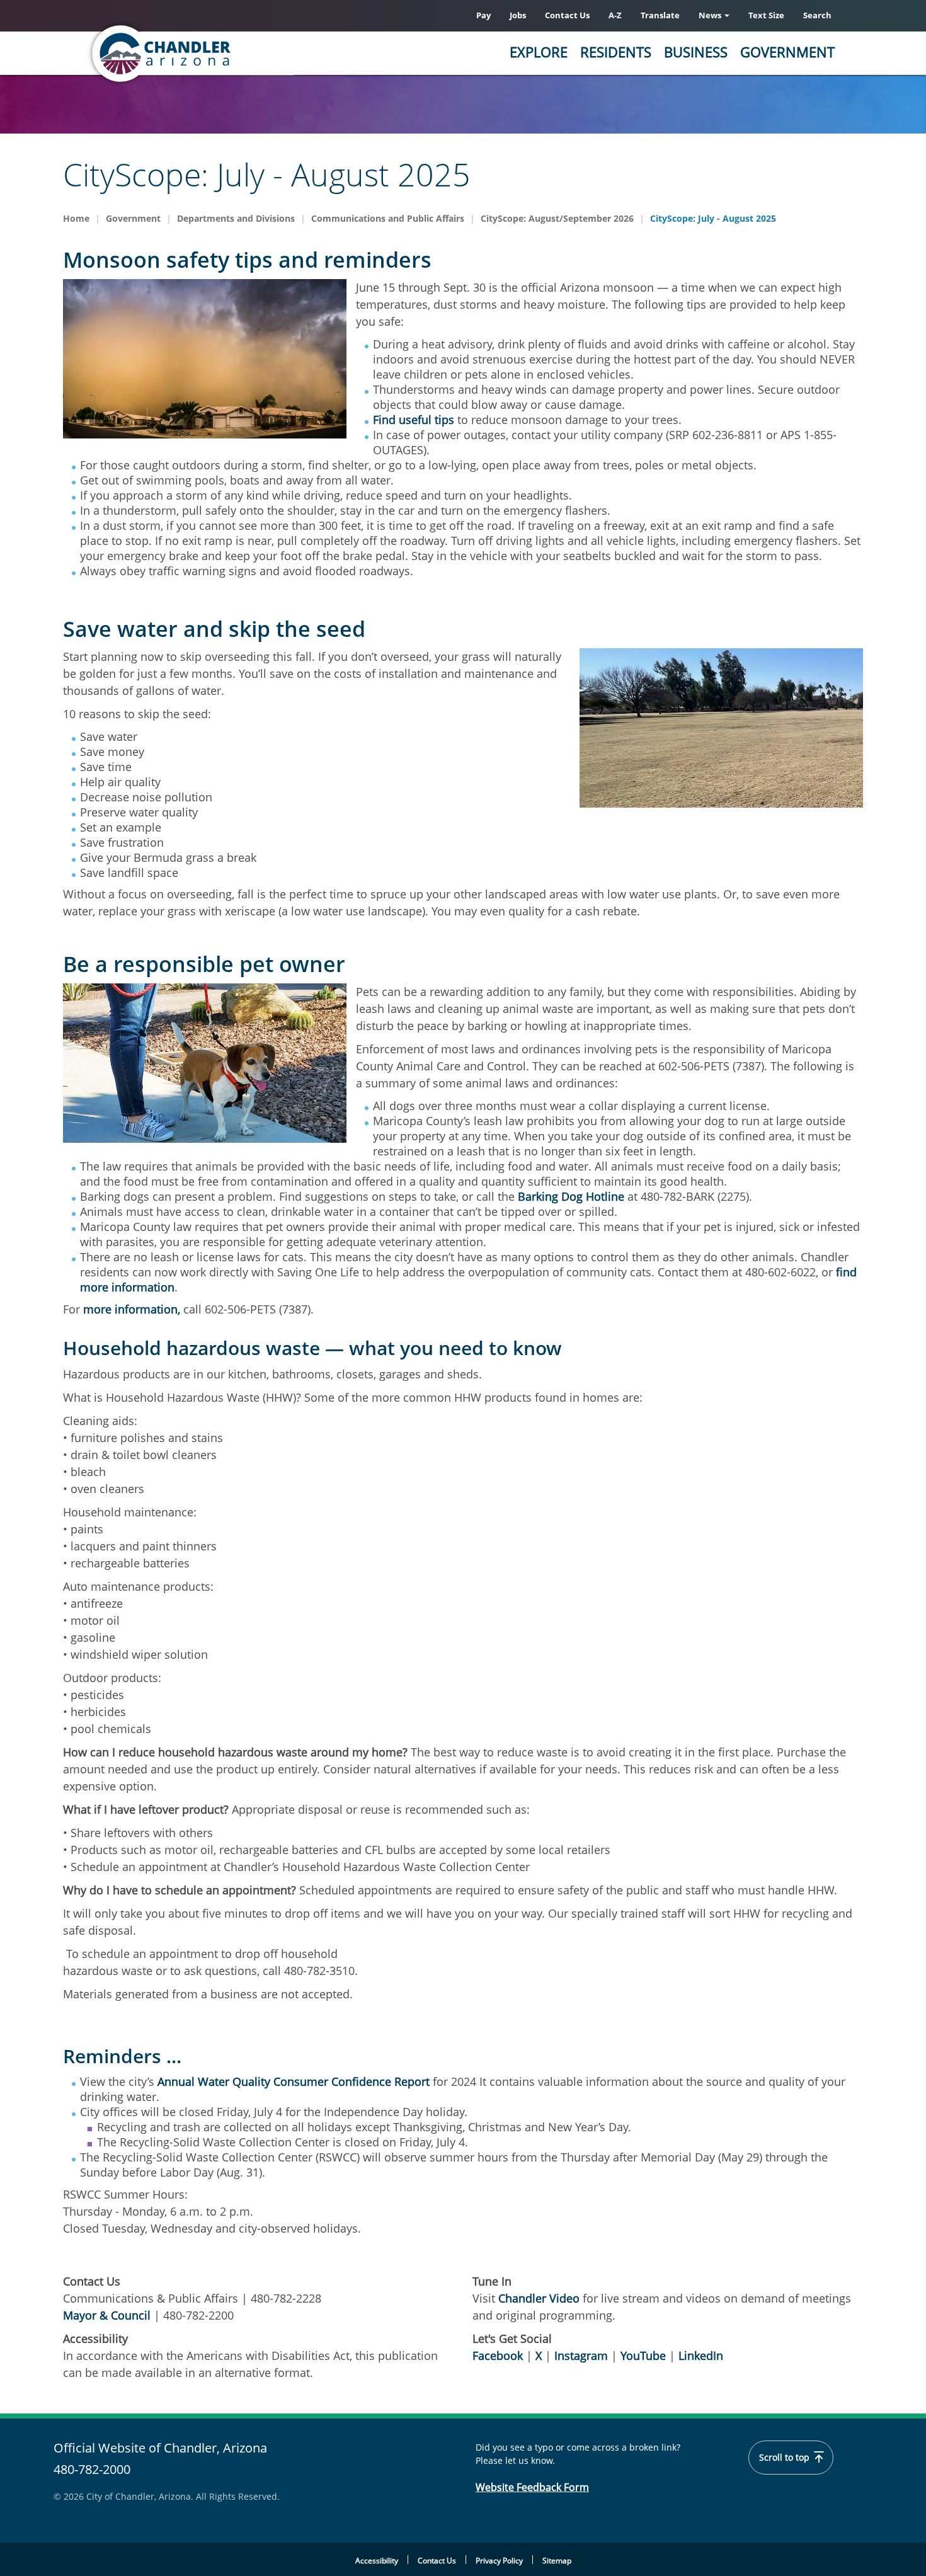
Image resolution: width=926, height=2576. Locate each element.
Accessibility (377, 2561)
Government (787, 52)
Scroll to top (786, 2458)
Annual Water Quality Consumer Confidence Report (294, 2081)
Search (817, 15)
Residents (616, 52)
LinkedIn (701, 2356)
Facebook (498, 2356)
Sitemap (557, 2561)
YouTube (643, 2356)
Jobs (518, 15)
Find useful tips (414, 420)
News (711, 15)
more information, (132, 1309)
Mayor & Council (108, 2315)
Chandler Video (539, 2298)
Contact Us (567, 15)
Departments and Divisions (236, 218)
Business (696, 52)
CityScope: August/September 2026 (557, 218)
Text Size (766, 15)
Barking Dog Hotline (571, 1196)
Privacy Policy (499, 2561)
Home (76, 218)
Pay (483, 15)
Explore (539, 52)
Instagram (581, 2356)
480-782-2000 (92, 2469)
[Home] (211, 54)
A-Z (615, 15)
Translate (660, 15)
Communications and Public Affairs (388, 218)
